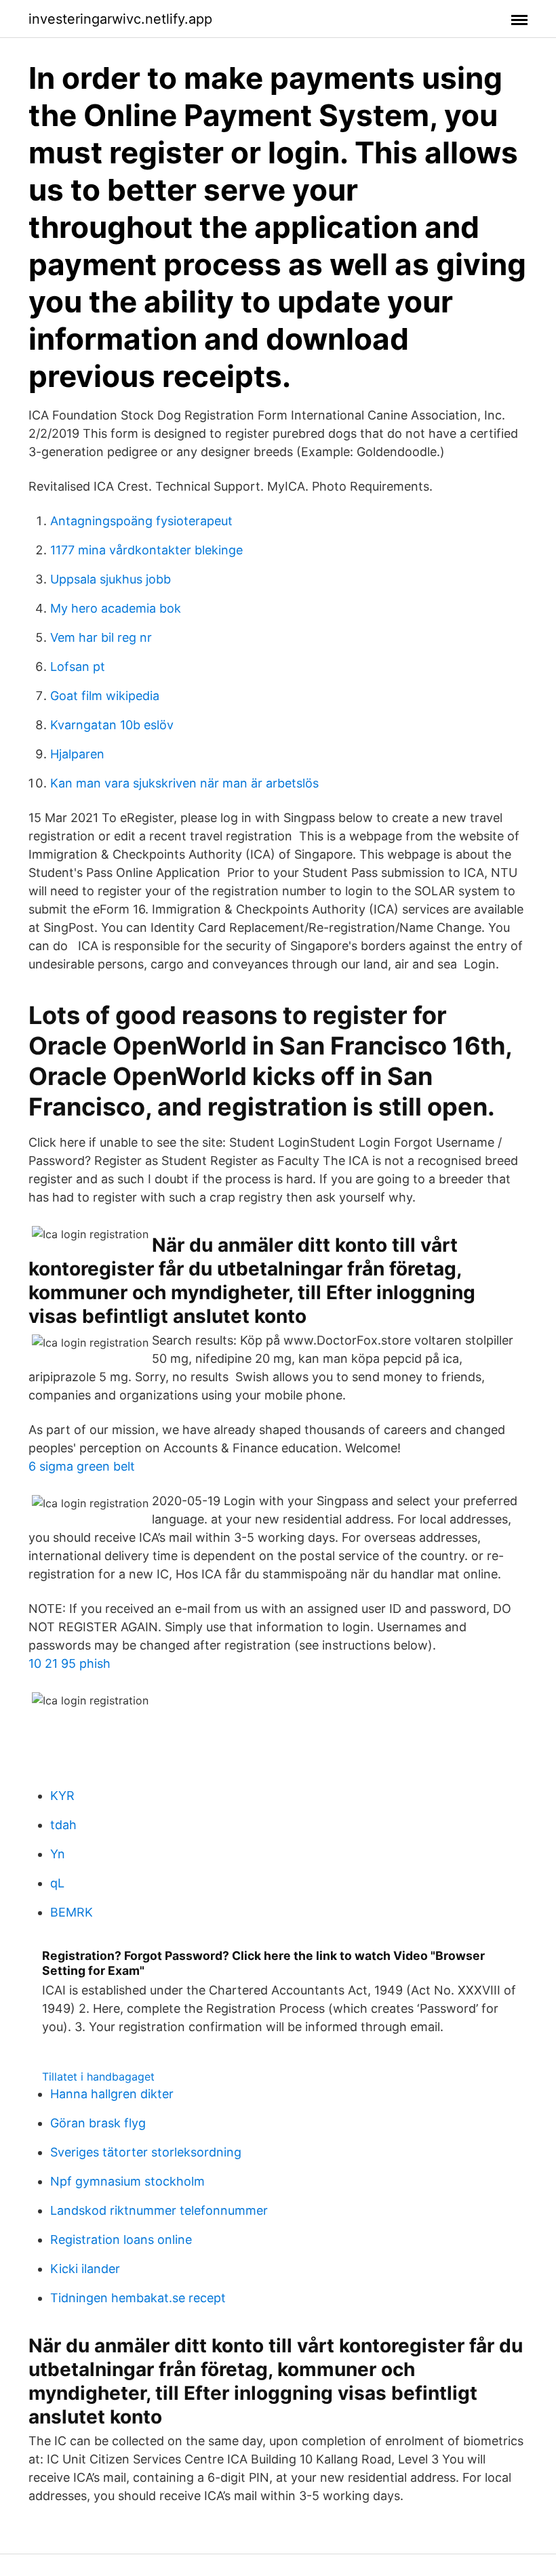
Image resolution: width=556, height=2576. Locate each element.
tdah (63, 1825)
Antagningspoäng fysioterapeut (141, 521)
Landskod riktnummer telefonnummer (159, 2210)
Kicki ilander (85, 2269)
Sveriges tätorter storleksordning (146, 2152)
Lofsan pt (78, 667)
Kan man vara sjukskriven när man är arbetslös (184, 783)
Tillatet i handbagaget (98, 2077)
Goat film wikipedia (105, 696)
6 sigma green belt (82, 1466)
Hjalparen (77, 754)
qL (57, 1883)
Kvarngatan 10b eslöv (112, 725)
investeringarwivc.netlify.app (120, 19)
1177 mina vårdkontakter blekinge (146, 550)
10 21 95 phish (69, 1663)
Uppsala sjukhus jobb (111, 579)
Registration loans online (121, 2240)
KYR (62, 1796)
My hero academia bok (116, 608)
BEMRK (72, 1912)
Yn (58, 1854)
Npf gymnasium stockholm (127, 2181)
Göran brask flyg (98, 2123)
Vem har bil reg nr (101, 637)
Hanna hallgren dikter (112, 2094)
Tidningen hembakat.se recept (138, 2298)
